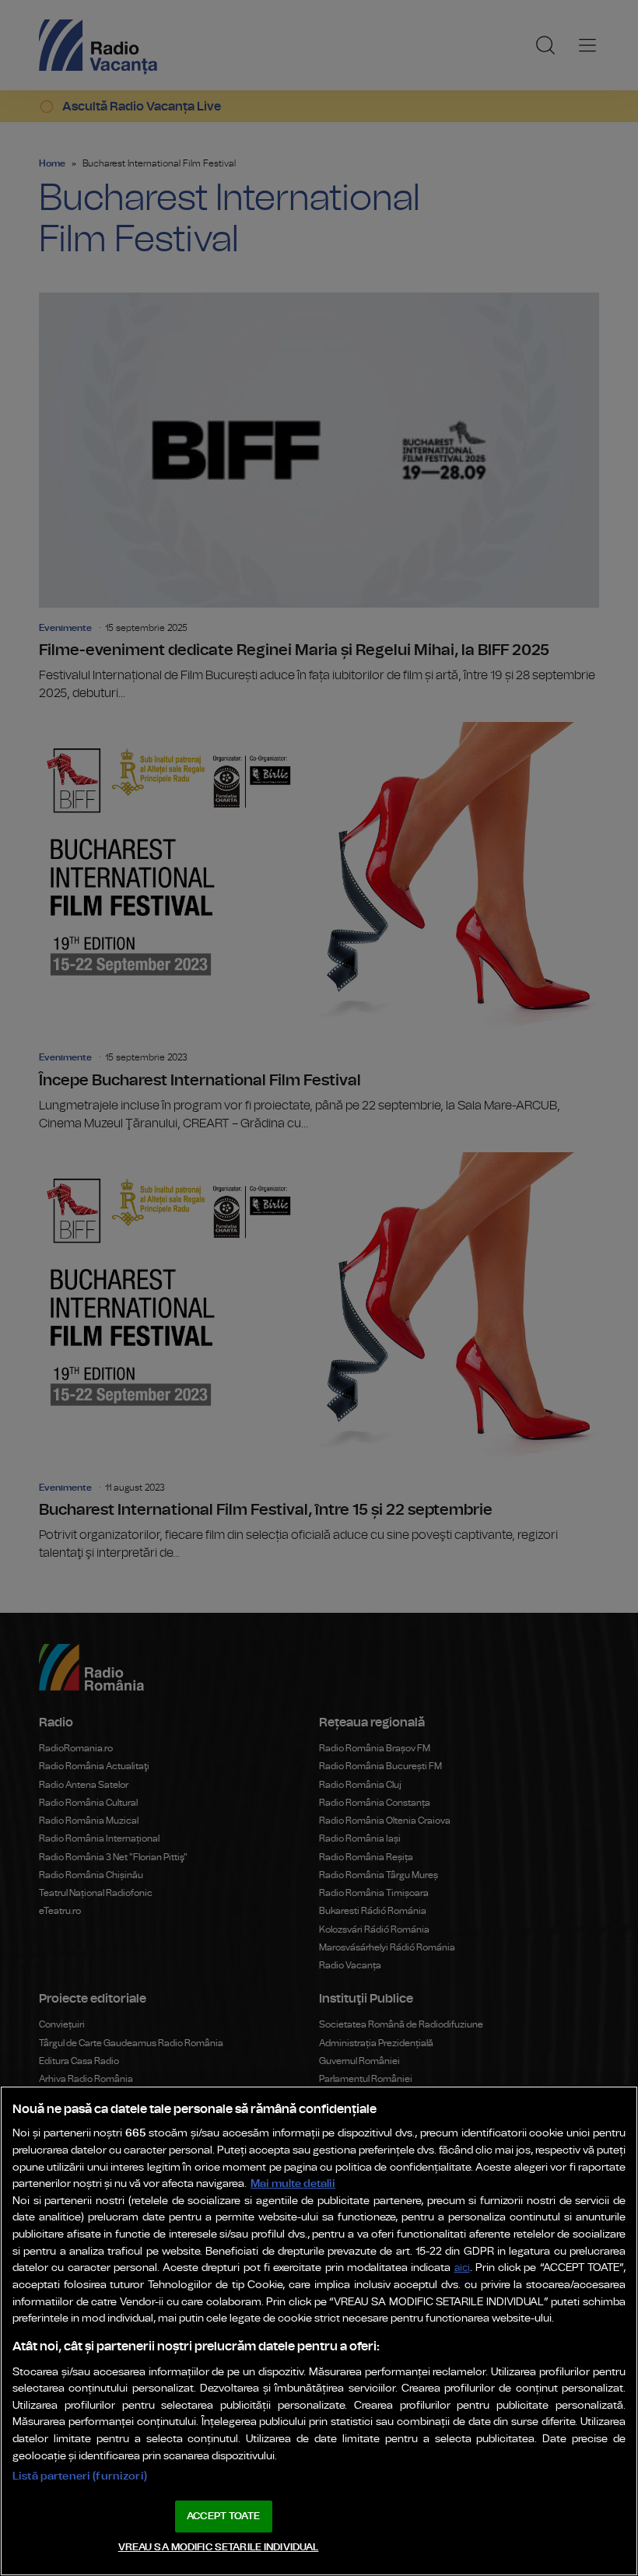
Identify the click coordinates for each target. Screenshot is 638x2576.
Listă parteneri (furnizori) (80, 2476)
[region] (319, 2331)
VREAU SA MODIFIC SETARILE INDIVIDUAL (219, 2548)
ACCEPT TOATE (223, 2516)
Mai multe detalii (293, 2183)
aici (462, 2268)
